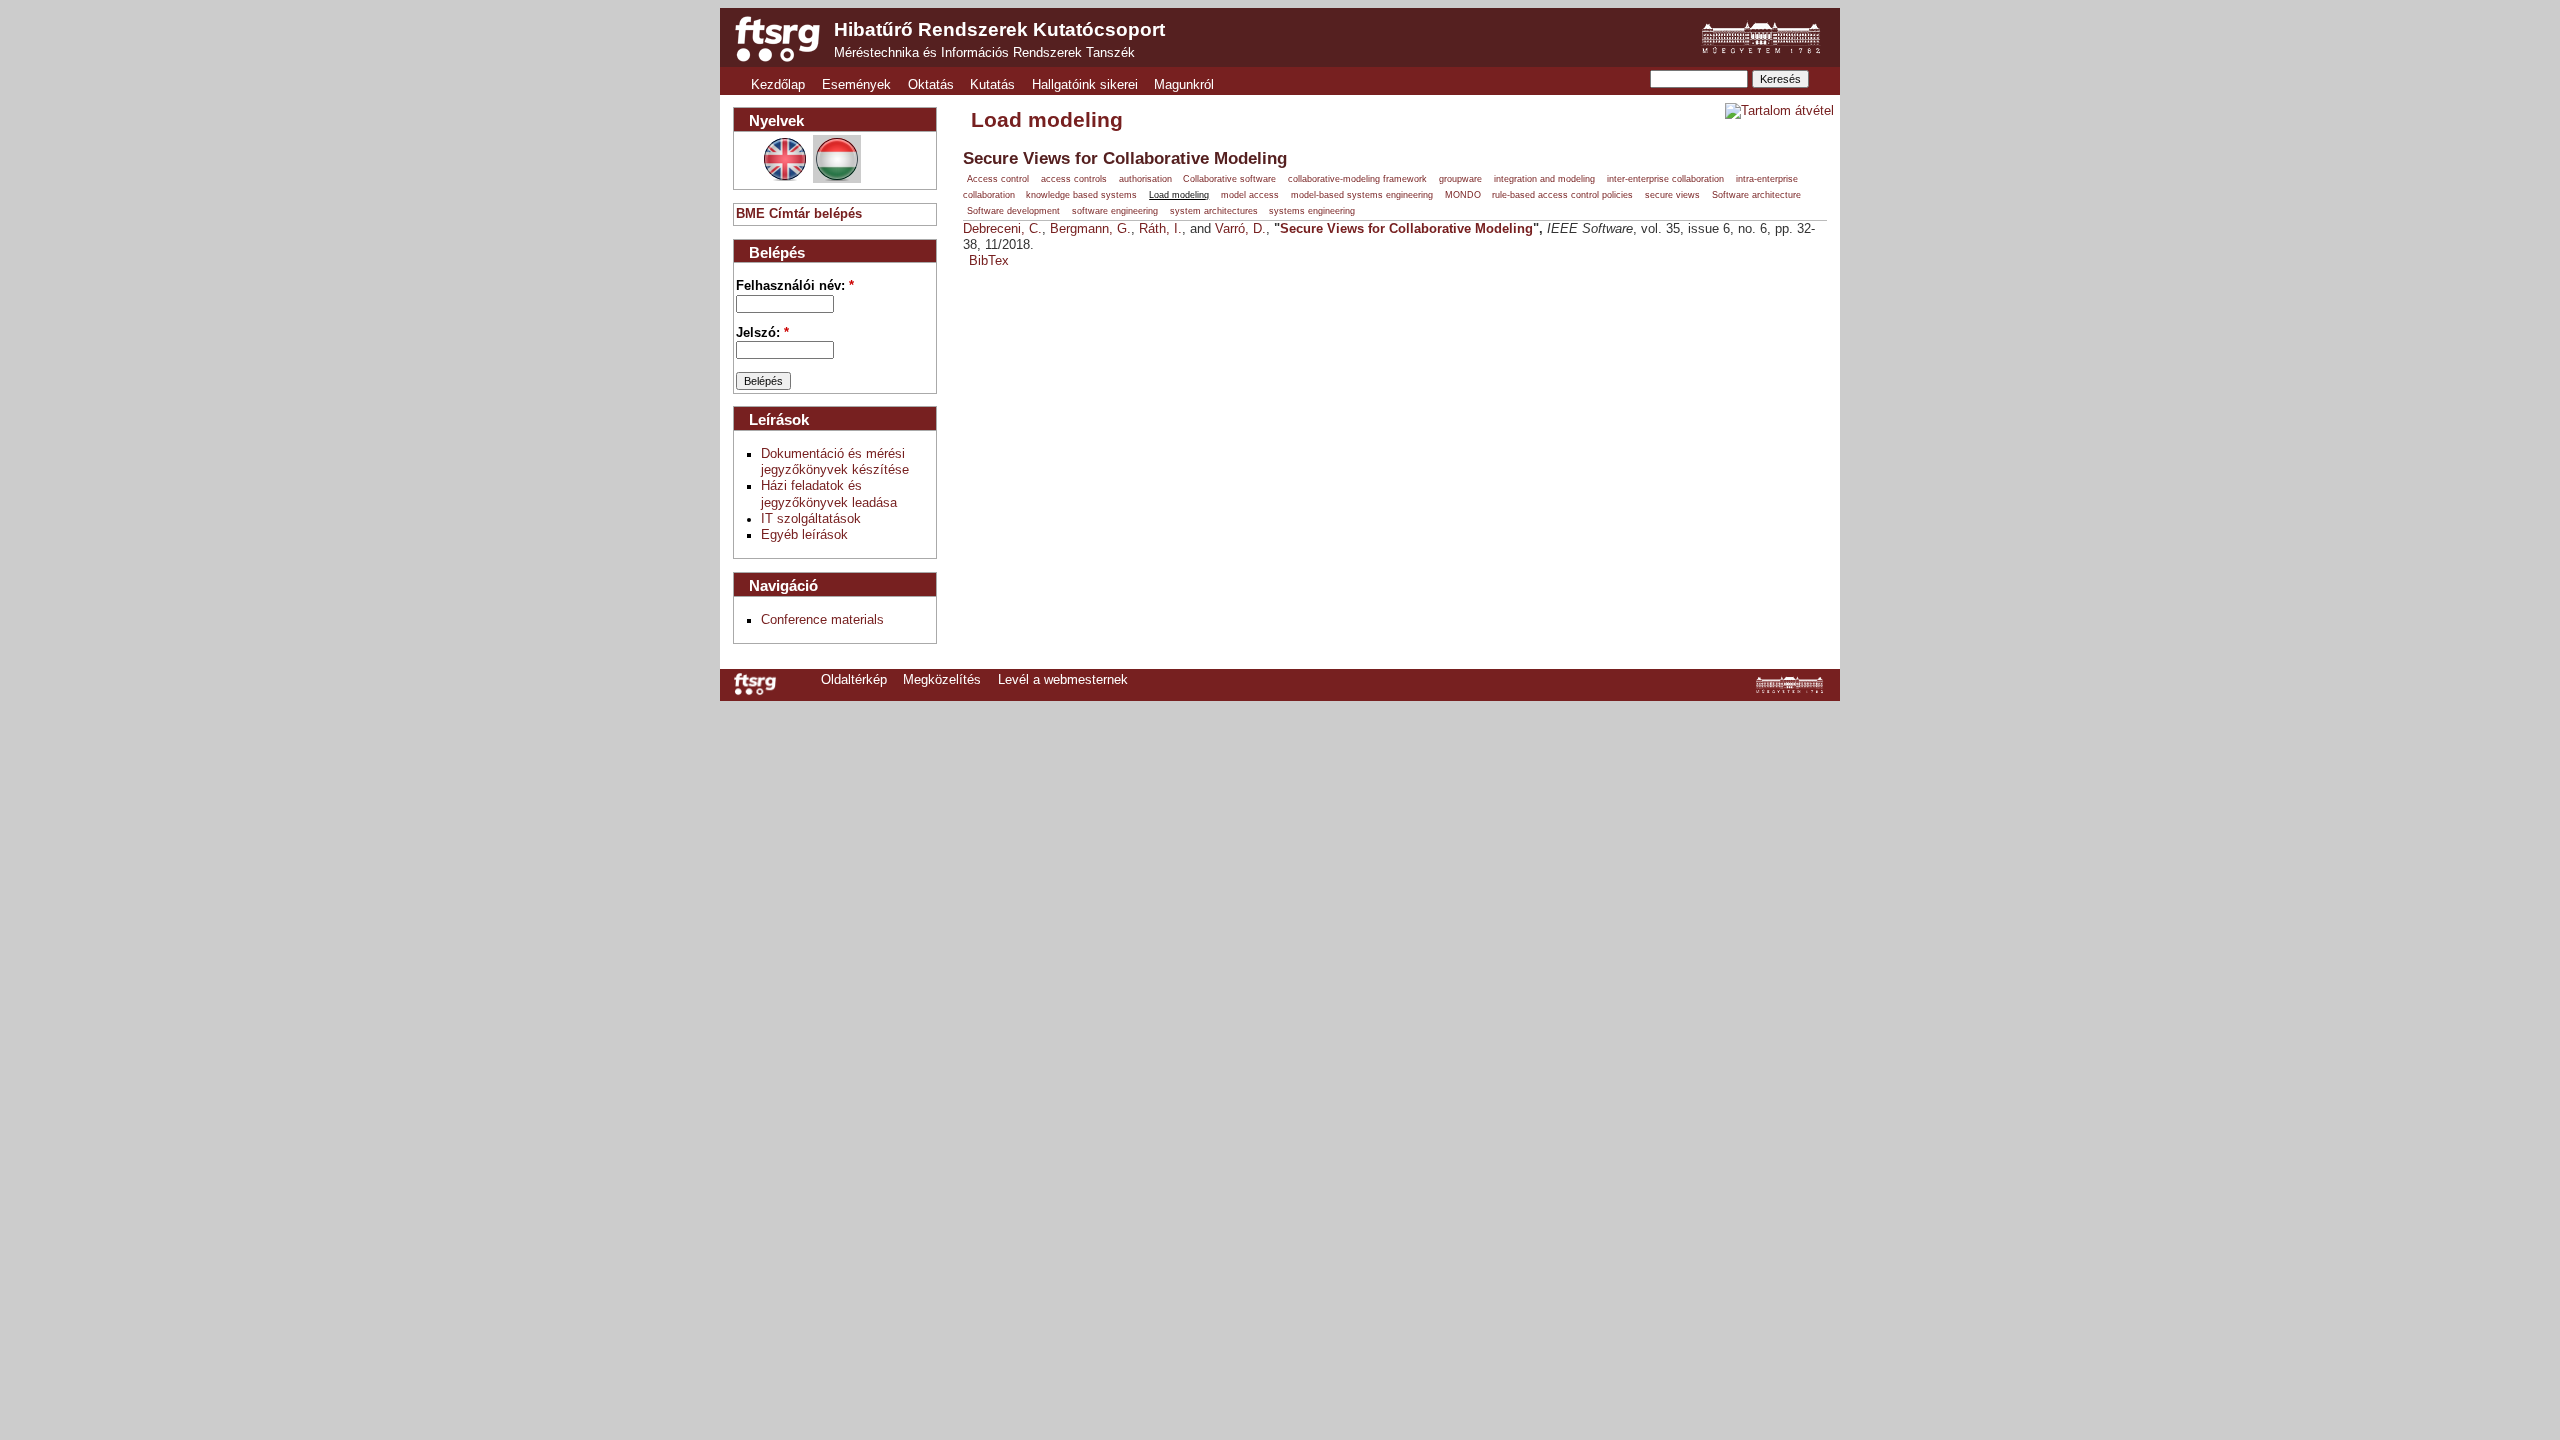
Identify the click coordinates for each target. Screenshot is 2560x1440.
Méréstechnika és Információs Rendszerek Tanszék (984, 53)
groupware (1460, 179)
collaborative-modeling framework (1357, 179)
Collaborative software (1229, 179)
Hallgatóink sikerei (1085, 85)
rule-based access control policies (1562, 195)
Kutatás (992, 85)
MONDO (1463, 195)
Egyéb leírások (804, 535)
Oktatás (931, 85)
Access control (998, 179)
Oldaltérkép (854, 680)
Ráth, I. (1160, 229)
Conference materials (822, 620)
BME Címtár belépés (799, 214)
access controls (1074, 179)
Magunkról (1184, 85)
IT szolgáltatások (811, 519)
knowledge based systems (1081, 195)
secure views (1672, 195)
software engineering (1115, 211)
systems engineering (1312, 211)
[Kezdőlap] (777, 39)
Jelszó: (762, 333)
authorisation (1145, 179)
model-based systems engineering (1362, 195)
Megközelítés (942, 680)
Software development (1013, 211)
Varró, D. (1240, 229)
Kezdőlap (778, 85)
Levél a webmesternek (1063, 680)
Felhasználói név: (795, 286)
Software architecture (1756, 195)
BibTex (989, 261)
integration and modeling (1544, 179)
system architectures (1214, 211)
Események (856, 85)
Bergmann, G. (1090, 229)
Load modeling (1179, 195)
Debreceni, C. (1002, 229)
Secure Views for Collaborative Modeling (1125, 158)
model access (1250, 195)
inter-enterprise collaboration (1665, 179)
